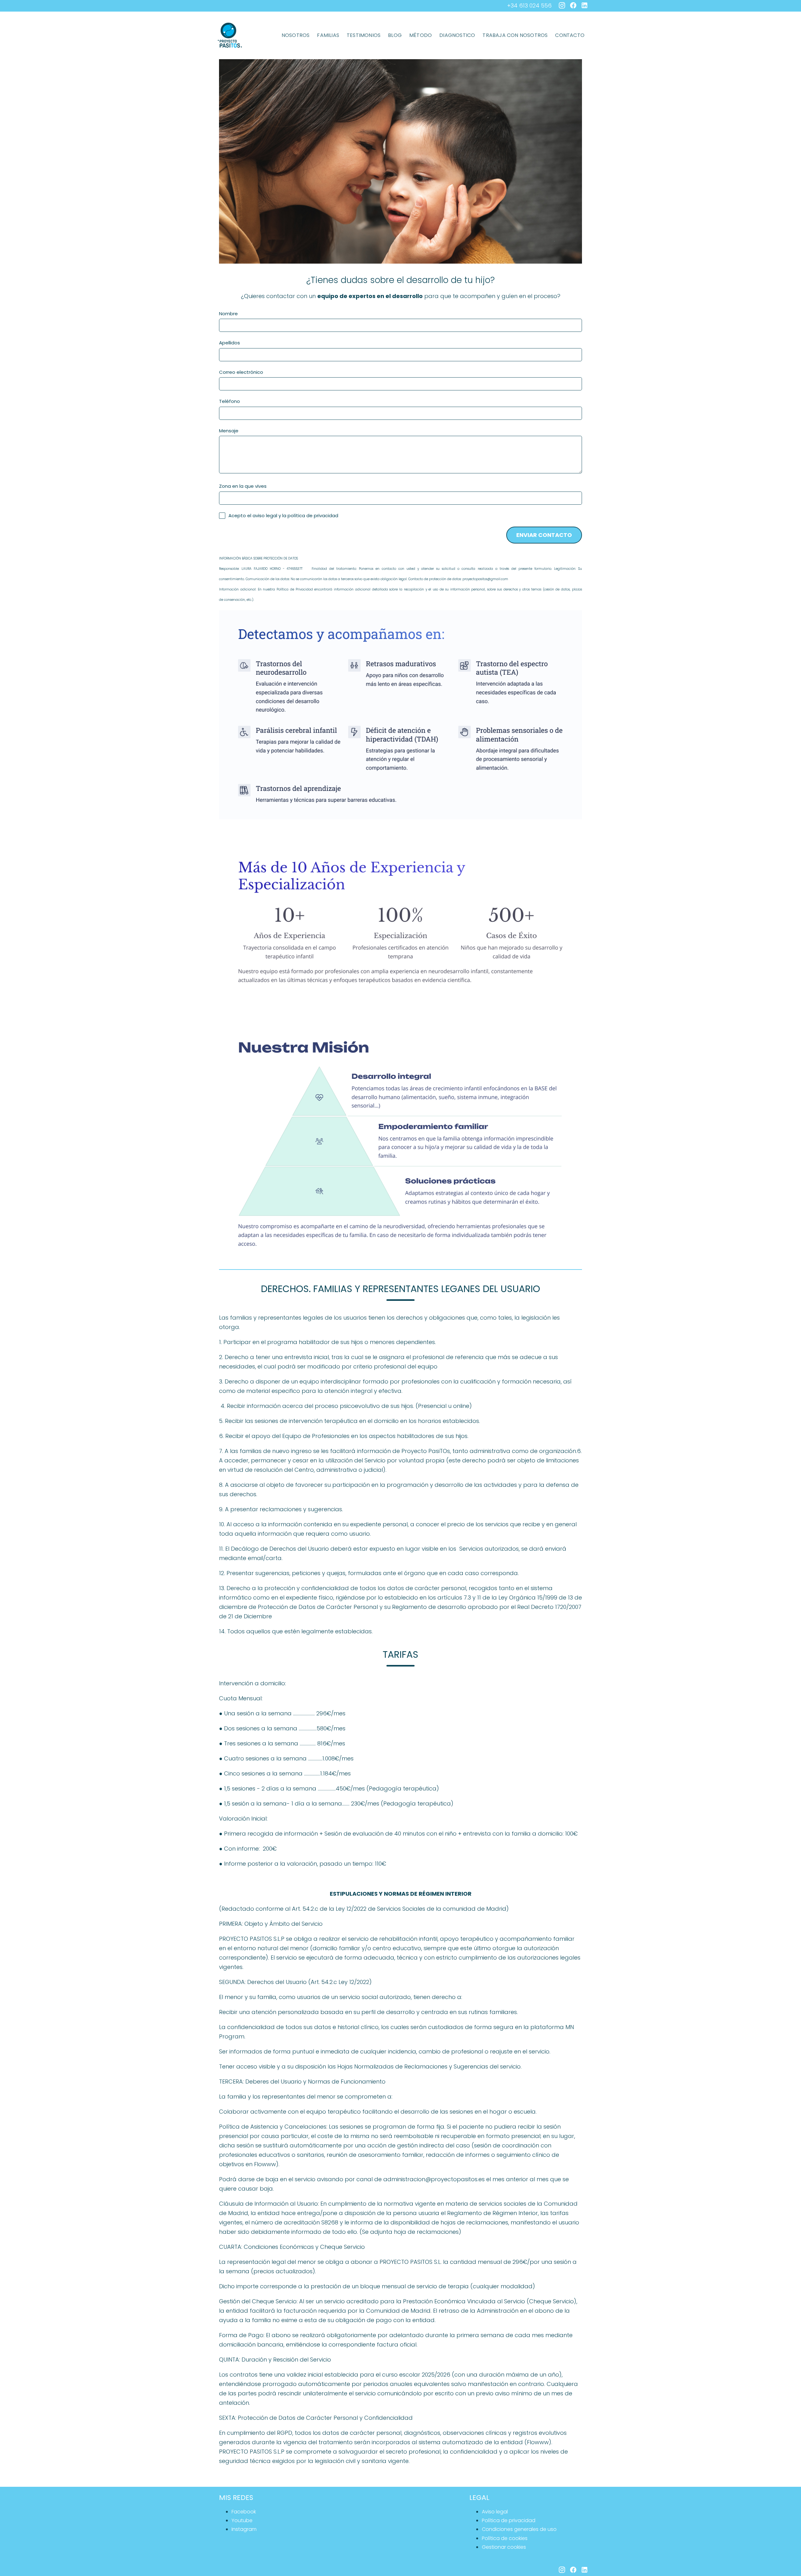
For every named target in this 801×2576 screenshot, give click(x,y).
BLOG (395, 35)
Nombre (228, 314)
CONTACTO (570, 35)
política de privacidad (313, 516)
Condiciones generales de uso (519, 2529)
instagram (244, 2529)
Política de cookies (505, 2538)
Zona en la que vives (243, 486)
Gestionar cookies (504, 2547)
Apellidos (230, 343)
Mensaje (229, 431)
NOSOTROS (296, 35)
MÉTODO (421, 35)
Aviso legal (495, 2512)
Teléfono (230, 401)
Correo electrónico (241, 372)
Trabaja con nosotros (515, 35)
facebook (244, 2512)
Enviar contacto (544, 535)
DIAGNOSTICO (457, 35)
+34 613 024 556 (529, 5)
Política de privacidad (509, 2520)
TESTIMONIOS (364, 35)
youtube (242, 2520)
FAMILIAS (328, 35)
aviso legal (265, 516)
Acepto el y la (283, 515)
